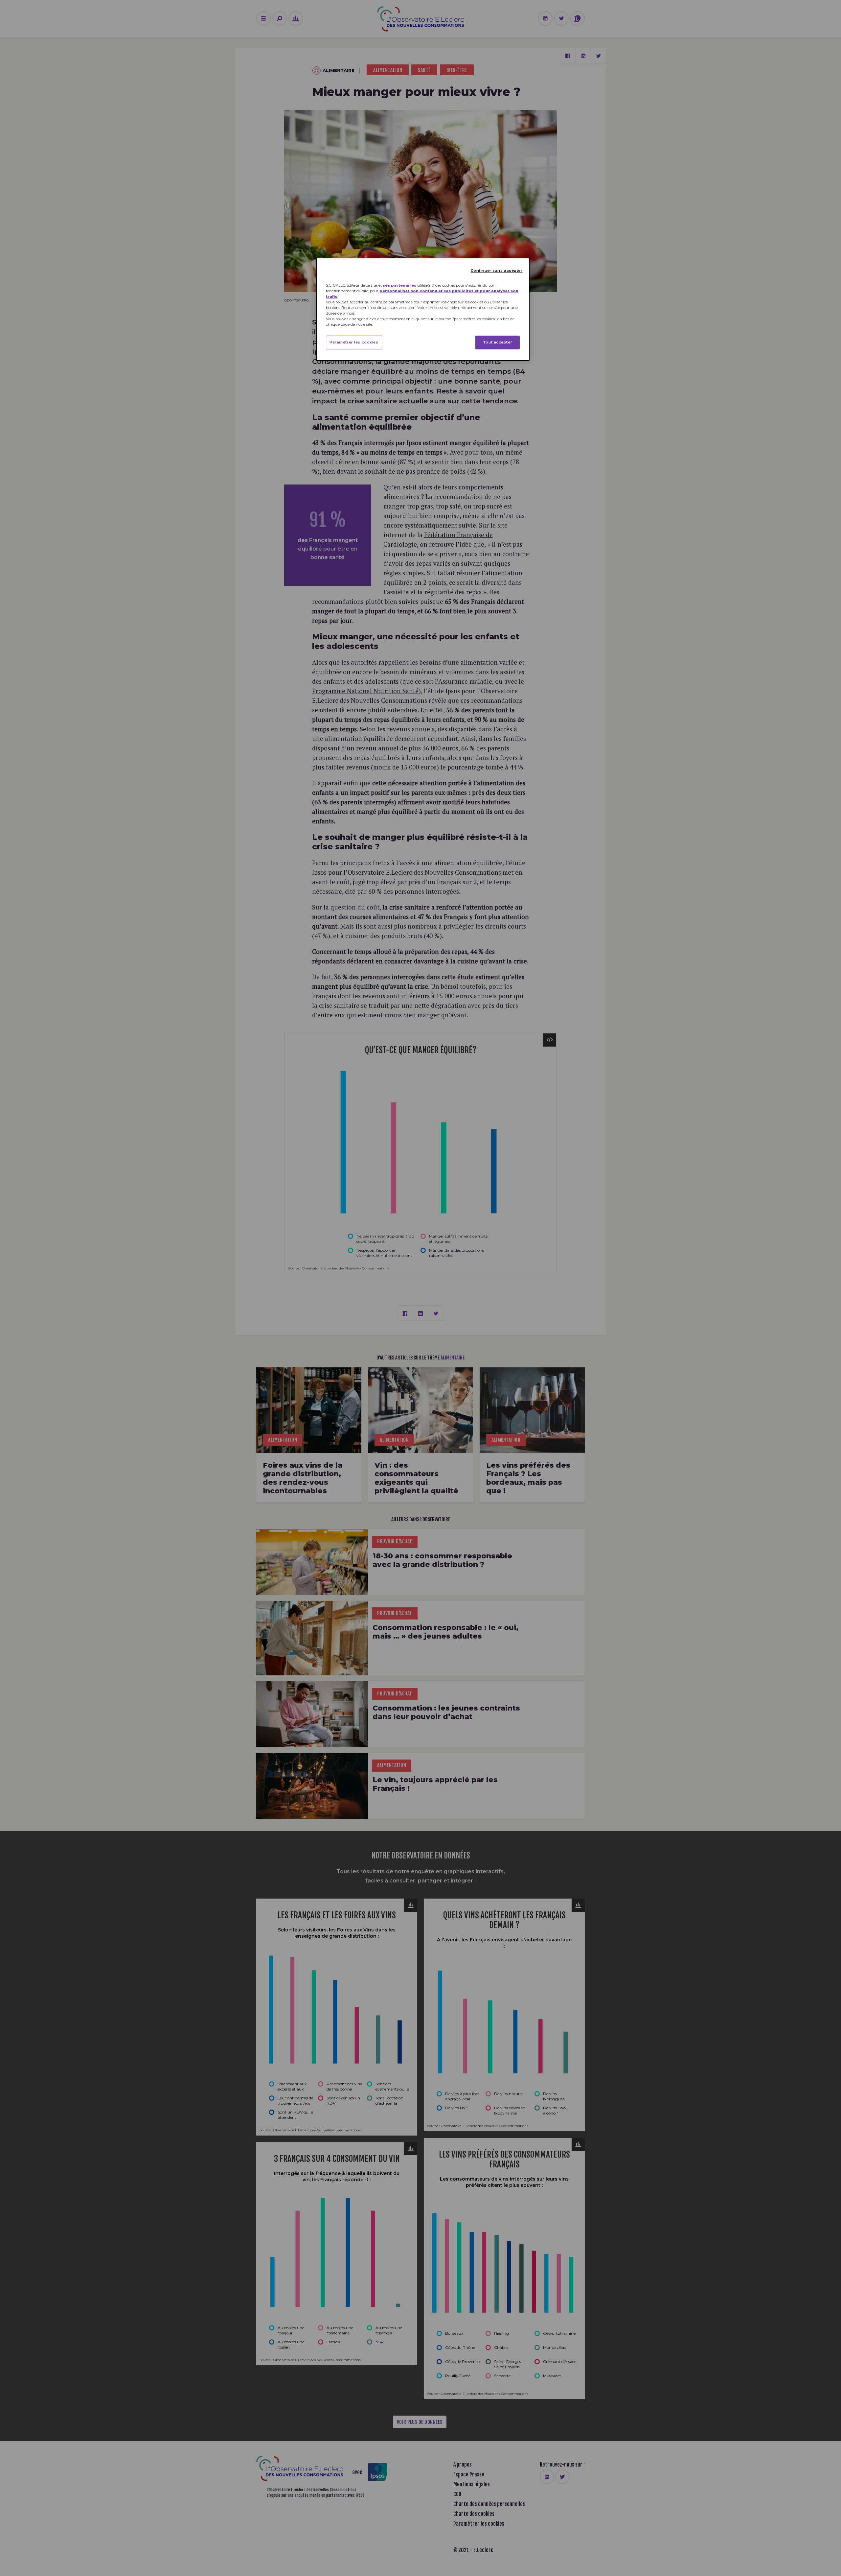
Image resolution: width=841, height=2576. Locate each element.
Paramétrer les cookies (354, 342)
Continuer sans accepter (497, 271)
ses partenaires (399, 285)
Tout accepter (498, 342)
